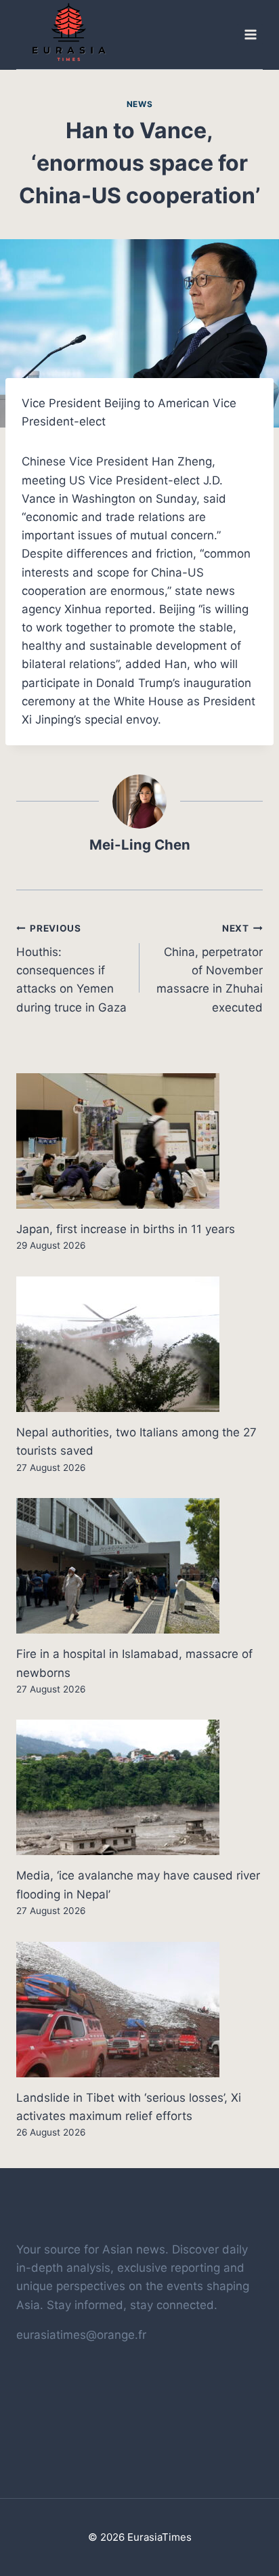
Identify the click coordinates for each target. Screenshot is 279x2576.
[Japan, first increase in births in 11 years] (139, 1141)
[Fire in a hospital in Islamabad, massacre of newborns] (139, 1566)
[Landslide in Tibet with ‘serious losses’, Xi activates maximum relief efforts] (139, 2010)
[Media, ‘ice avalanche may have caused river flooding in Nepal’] (139, 1787)
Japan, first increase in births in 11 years (126, 1229)
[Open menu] (250, 35)
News (139, 104)
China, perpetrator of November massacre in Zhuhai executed (210, 968)
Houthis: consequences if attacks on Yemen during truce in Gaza (71, 968)
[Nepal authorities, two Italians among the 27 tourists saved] (139, 1344)
